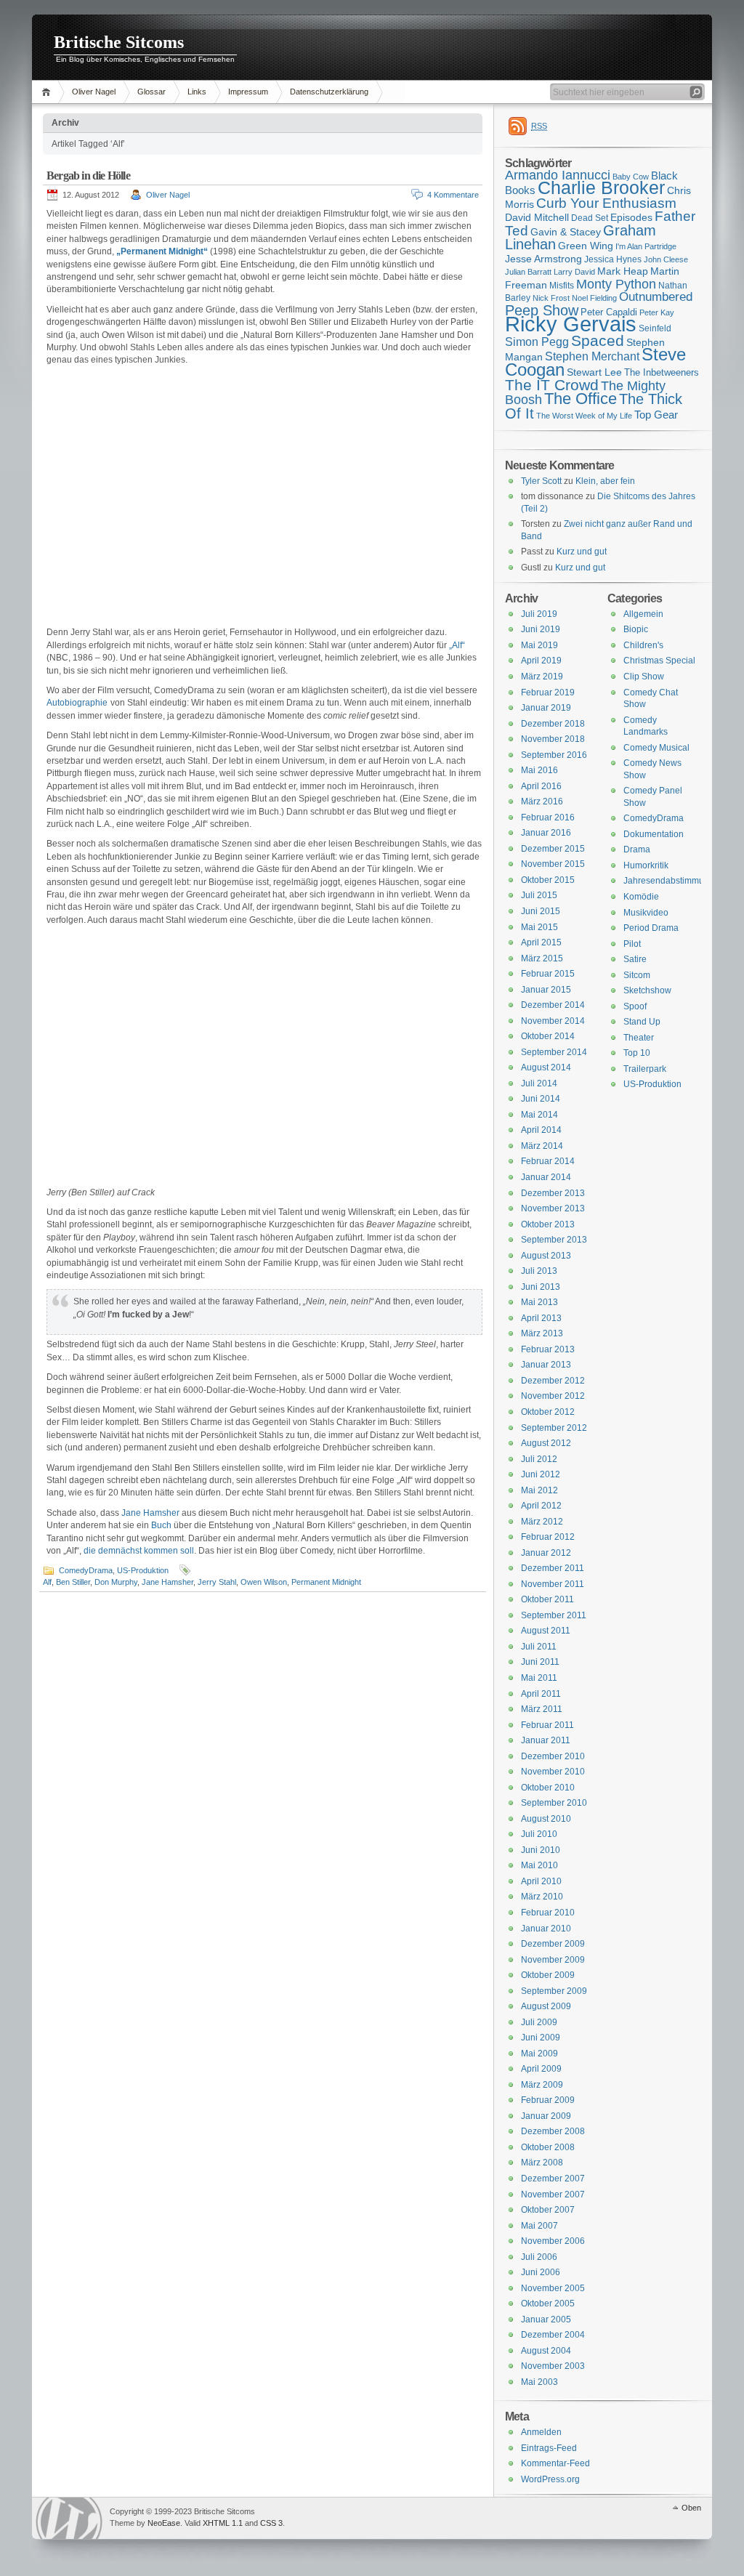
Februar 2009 (548, 2100)
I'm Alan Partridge (646, 246)
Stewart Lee (594, 372)
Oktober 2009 (548, 1975)
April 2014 (541, 1130)
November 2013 (553, 1208)
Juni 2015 (541, 911)
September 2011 (554, 1615)
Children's (643, 645)
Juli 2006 (539, 2257)
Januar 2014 (546, 1177)
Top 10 (637, 1053)
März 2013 (542, 1333)
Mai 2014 (539, 1115)
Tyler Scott (541, 481)
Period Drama (651, 928)
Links (197, 92)
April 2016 (541, 786)
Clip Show (644, 677)
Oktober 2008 (548, 2147)
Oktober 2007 (548, 2210)
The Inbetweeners (662, 372)
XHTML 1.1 (223, 2523)
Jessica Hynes (613, 259)
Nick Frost (551, 298)
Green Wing (586, 246)
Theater (639, 1038)
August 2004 (546, 2351)
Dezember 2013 (553, 1193)
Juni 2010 (541, 1850)
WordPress (69, 2518)
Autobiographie (77, 703)
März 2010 (542, 1897)
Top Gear (656, 415)
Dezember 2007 (553, 2179)
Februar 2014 (548, 1161)
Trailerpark (645, 1069)
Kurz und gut (582, 552)
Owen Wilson (264, 1582)
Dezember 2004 (553, 2335)
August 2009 (546, 2006)
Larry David (574, 272)
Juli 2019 (539, 614)
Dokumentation (654, 834)
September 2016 (554, 755)
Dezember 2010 (553, 1756)
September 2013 (554, 1240)
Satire (635, 959)
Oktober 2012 (548, 1412)
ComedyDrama (86, 1570)
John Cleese (666, 259)
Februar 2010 (548, 1913)
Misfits (562, 286)
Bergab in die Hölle (88, 175)
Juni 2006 (541, 2272)
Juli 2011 (539, 1647)
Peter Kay (657, 312)
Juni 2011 (540, 1662)
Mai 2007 (539, 2226)
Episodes (631, 217)
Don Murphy (116, 1582)
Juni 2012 (541, 1474)
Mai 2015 (539, 927)
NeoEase (164, 2523)
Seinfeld (655, 328)
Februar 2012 (548, 1537)
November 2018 (553, 739)
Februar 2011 (547, 1725)
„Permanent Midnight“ (162, 251)
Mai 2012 (539, 1490)
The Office (581, 399)
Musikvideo (646, 913)
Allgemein (643, 614)
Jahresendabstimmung (669, 881)
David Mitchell (537, 217)
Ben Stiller (73, 1582)
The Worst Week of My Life (584, 416)
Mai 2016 (539, 770)
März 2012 (542, 1522)
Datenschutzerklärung (329, 92)
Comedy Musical (656, 748)
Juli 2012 (539, 1459)
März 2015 (542, 958)
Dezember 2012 (553, 1381)
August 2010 (546, 1819)
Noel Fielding (594, 298)
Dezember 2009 (553, 1944)
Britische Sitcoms (119, 42)
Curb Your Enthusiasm (606, 203)
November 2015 (553, 864)
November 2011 (553, 1584)
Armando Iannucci (558, 175)
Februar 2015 (548, 974)
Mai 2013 (539, 1302)
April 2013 (541, 1318)
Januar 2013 (546, 1365)
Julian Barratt (528, 272)
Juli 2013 (539, 1271)
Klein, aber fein (605, 481)
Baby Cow (631, 177)
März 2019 (542, 677)
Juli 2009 (539, 2022)
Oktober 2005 (548, 2304)
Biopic (636, 629)
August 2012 (546, 1443)
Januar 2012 (546, 1553)
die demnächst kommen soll (139, 1551)
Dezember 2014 (553, 1005)
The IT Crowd (552, 385)
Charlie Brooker (601, 188)
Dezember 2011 (553, 1568)
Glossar (151, 92)
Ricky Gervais (571, 324)
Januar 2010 (546, 1929)
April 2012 (541, 1506)
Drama (637, 849)
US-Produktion (143, 1570)
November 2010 (553, 1772)
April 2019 (541, 661)
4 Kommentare (453, 195)
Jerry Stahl (217, 1582)
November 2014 (553, 1021)
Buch (161, 1525)
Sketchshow (647, 990)
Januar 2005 (546, 2319)
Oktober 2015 (548, 880)
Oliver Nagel (94, 92)
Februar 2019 (548, 693)
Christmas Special (659, 661)
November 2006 (553, 2241)
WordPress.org (550, 2479)
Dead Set (590, 218)
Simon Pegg (537, 342)
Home (48, 92)
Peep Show (542, 310)
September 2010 (554, 1803)
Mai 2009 (539, 2054)
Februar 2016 (548, 817)
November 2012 (553, 1396)
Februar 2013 (548, 1349)
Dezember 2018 (553, 724)
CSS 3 (271, 2523)
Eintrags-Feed (549, 2448)
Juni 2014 (541, 1099)
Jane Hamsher (151, 1513)
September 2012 (554, 1428)
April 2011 (541, 1694)
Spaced (598, 340)
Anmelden (541, 2432)
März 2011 (542, 1709)
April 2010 (541, 1881)
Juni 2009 (541, 2038)
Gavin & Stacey (566, 232)
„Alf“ (457, 645)
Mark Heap (623, 271)
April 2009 (541, 2069)
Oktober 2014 (548, 1036)
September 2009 (554, 1991)
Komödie (641, 897)
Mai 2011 (539, 1678)
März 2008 (542, 2163)
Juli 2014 (539, 1083)
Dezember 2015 (553, 849)
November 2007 (553, 2195)
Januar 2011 (546, 1740)
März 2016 (542, 802)
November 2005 (553, 2288)
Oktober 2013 (548, 1224)
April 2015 (541, 942)
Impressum (248, 92)
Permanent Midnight (326, 1582)
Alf (47, 1582)
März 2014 (542, 1146)
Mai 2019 (539, 645)
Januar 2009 (546, 2116)
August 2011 (546, 1631)
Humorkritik (646, 865)
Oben (691, 2508)
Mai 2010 (539, 1865)
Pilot (632, 944)
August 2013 (546, 1256)
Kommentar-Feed (555, 2463)
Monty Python (616, 284)
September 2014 (554, 1052)
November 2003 (553, 2366)
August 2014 (546, 1067)
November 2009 (553, 1960)
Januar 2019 (546, 708)
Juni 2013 (541, 1287)
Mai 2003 (539, 2382)
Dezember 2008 (553, 2131)
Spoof (635, 1006)
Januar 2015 (546, 990)
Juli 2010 (539, 1834)
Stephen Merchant (592, 356)
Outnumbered (656, 297)
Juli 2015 (539, 895)
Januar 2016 (546, 833)
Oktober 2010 (548, 1788)
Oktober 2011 (547, 1599)
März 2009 (542, 2085)
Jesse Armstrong (543, 259)
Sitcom (637, 975)
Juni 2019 (541, 629)
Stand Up (642, 1022)
